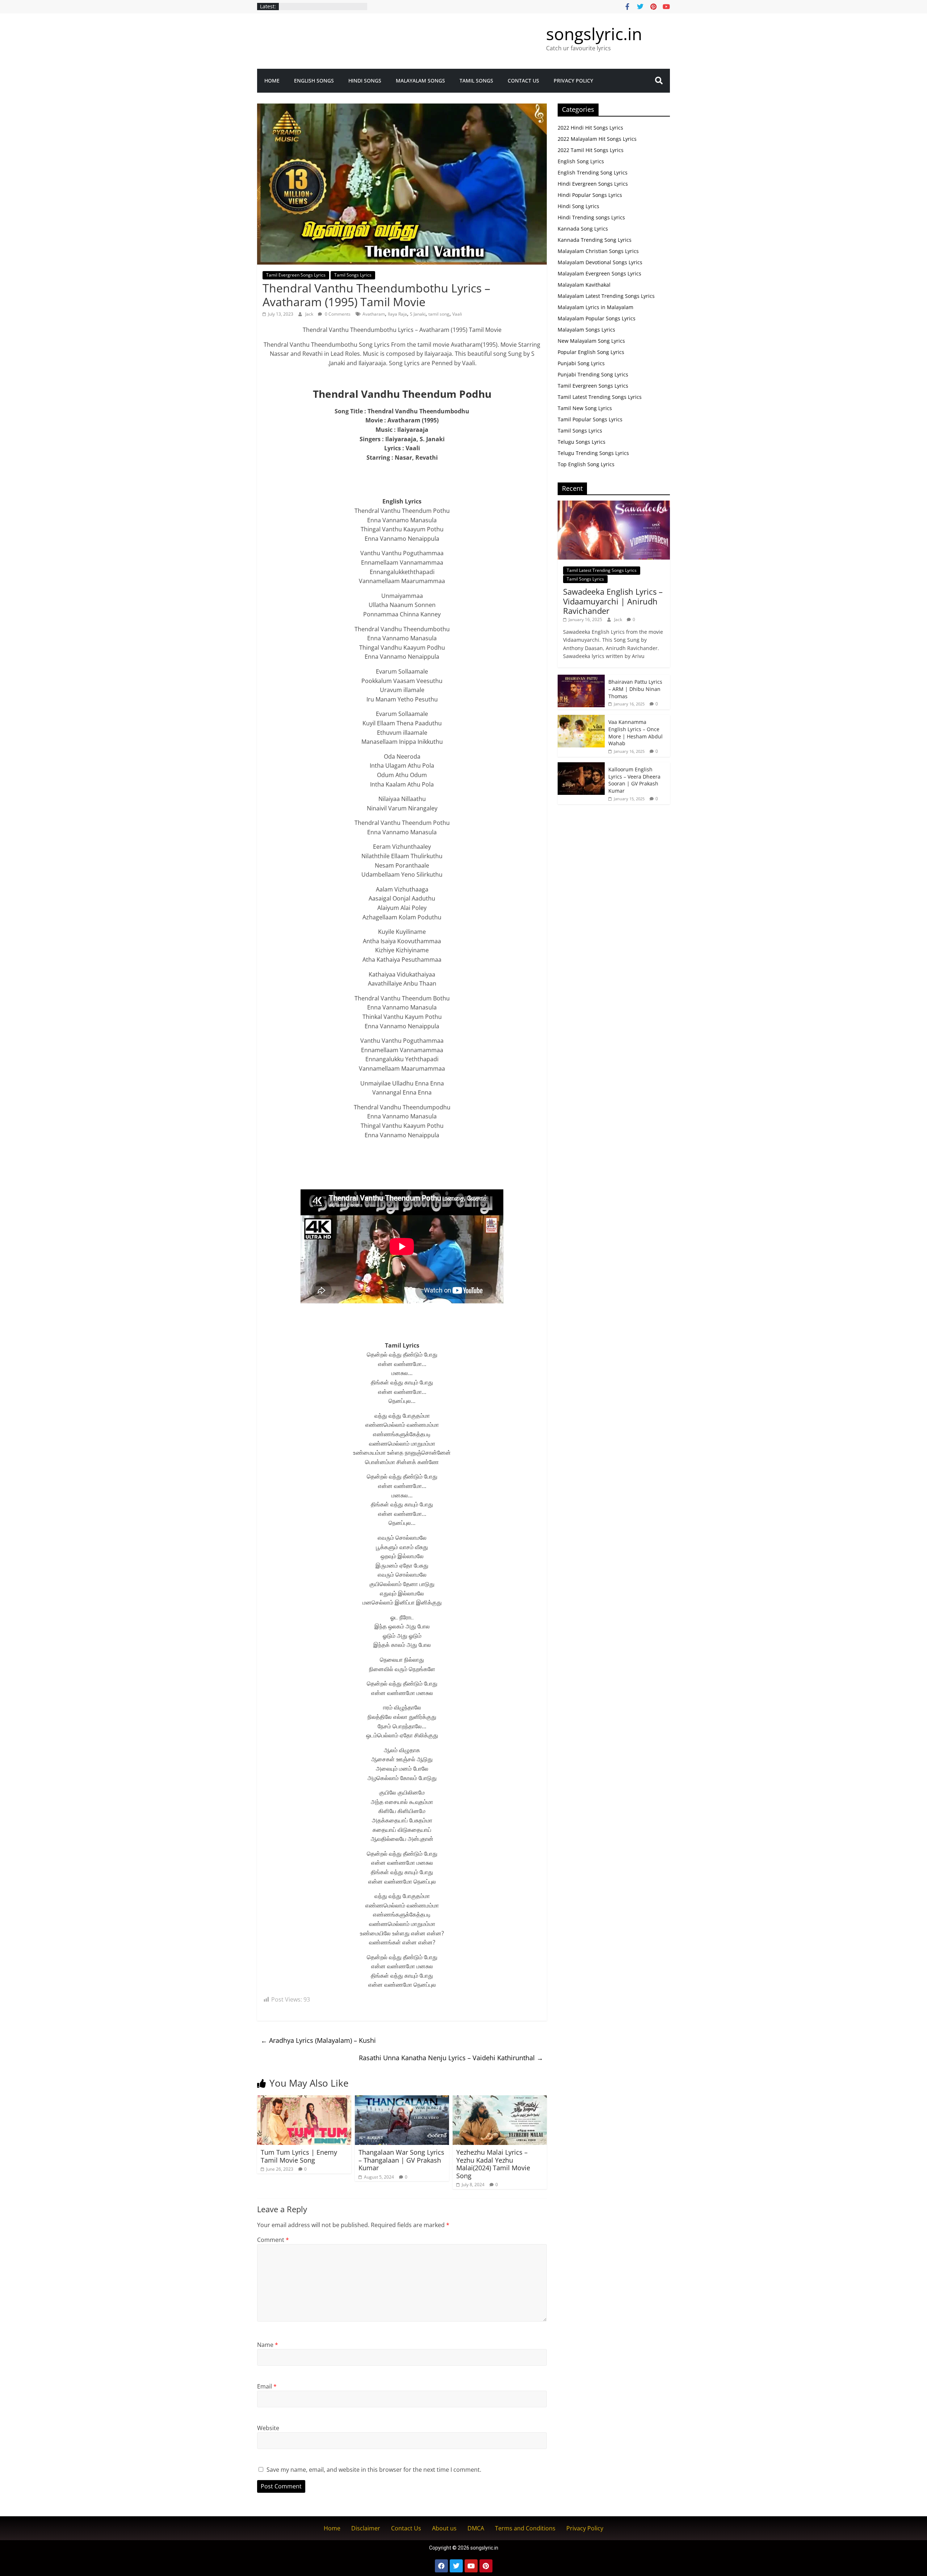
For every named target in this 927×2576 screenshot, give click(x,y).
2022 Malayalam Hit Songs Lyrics (597, 139)
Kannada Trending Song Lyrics (595, 240)
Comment (273, 2240)
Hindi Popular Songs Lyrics (590, 195)
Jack (310, 314)
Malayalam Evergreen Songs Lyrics (599, 273)
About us (444, 2528)
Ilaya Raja (397, 314)
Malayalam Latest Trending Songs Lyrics (606, 296)
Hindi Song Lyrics (578, 206)
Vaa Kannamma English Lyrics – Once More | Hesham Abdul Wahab (636, 733)
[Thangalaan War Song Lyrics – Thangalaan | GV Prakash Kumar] (402, 2100)
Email (267, 2386)
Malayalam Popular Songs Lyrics (597, 318)
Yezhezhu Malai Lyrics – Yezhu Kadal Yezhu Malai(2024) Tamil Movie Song (493, 2164)
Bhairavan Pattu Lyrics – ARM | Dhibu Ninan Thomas (635, 689)
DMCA (476, 2528)
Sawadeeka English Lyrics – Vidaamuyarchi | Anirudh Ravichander (613, 601)
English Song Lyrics (581, 161)
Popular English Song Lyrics (591, 352)
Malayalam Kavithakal (584, 285)
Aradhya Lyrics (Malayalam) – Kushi (318, 2040)
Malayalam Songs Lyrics (586, 330)
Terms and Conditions (525, 2528)
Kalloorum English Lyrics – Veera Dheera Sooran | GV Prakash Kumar (634, 780)
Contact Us (523, 81)
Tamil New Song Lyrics (585, 408)
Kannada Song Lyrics (583, 229)
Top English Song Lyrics (586, 464)
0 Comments (337, 314)
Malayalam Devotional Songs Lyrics (600, 262)
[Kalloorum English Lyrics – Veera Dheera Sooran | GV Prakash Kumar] (581, 766)
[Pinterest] (486, 2566)
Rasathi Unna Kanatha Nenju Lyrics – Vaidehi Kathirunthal (451, 2058)
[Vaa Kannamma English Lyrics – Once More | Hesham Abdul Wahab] (581, 719)
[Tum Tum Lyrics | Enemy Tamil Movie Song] (304, 2100)
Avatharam (374, 314)
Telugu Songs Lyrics (582, 442)
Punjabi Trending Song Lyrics (593, 374)
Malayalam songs (420, 81)
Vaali (457, 314)
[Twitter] (456, 2566)
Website (268, 2428)
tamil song (439, 314)
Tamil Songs (476, 81)
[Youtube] (471, 2566)
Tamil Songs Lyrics (353, 275)
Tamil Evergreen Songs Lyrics (296, 275)
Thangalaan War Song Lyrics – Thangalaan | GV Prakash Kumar (401, 2160)
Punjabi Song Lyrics (581, 363)
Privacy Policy (573, 81)
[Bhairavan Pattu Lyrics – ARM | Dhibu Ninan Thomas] (581, 678)
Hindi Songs (365, 81)
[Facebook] (441, 2566)
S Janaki (418, 314)
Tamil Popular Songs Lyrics (590, 419)
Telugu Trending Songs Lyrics (593, 453)
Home (272, 81)
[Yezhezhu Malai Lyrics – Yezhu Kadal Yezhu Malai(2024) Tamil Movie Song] (500, 2100)
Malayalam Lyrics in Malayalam (595, 307)
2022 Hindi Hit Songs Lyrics (590, 128)
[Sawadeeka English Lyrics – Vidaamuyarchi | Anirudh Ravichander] (614, 504)
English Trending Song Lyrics (593, 172)
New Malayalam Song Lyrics (591, 341)
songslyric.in (594, 34)
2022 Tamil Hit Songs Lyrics (591, 150)
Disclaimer (366, 2528)
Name (268, 2345)
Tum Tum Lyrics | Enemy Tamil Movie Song (299, 2156)
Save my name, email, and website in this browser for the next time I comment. (374, 2470)
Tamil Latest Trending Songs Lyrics (600, 397)
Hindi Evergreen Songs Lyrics (593, 184)
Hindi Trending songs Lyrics (591, 217)
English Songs (314, 81)
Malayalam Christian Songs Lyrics (598, 251)
